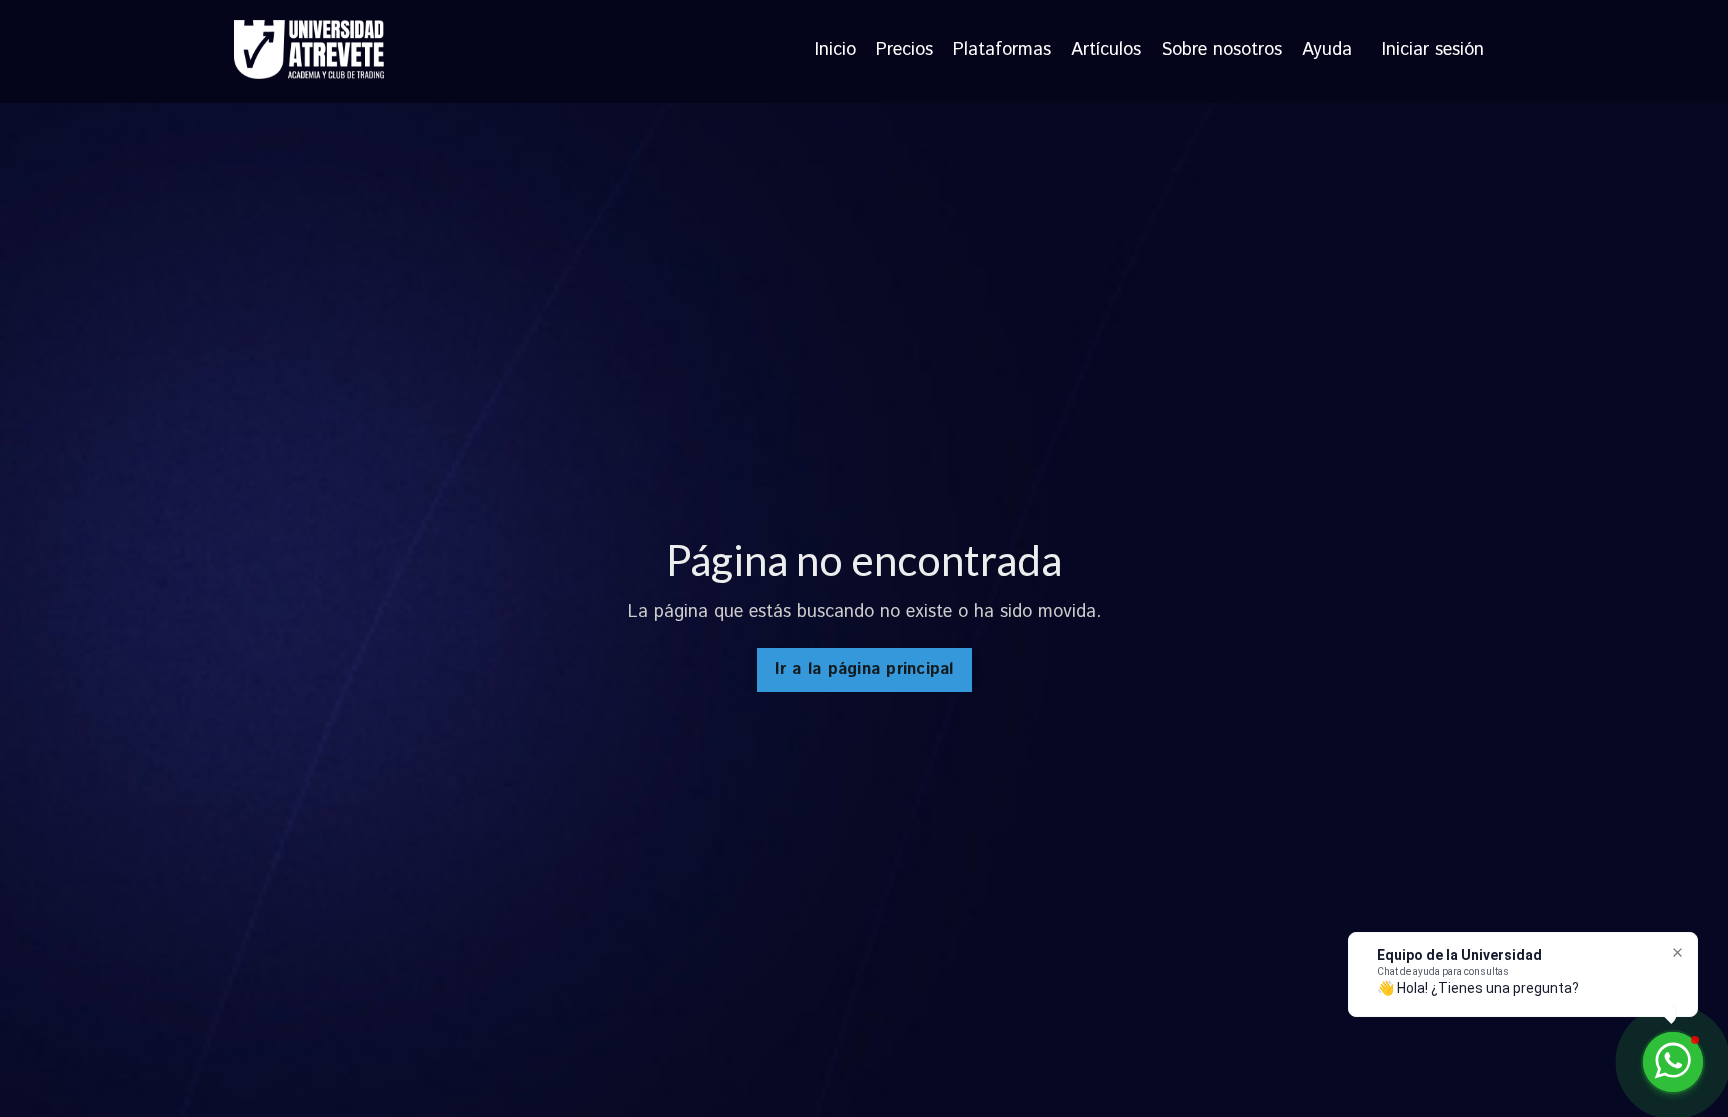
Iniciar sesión (1433, 50)
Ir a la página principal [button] (864, 669)
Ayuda (1327, 51)
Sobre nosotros (1221, 51)
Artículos (1106, 51)
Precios (904, 51)
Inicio (835, 51)
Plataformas (1002, 51)
